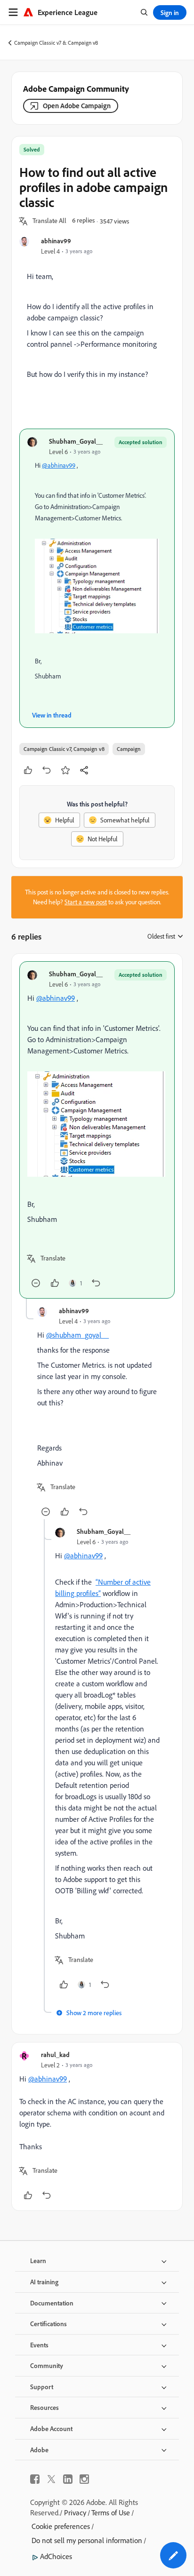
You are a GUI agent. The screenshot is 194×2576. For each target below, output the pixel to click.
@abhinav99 (59, 465)
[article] (97, 1130)
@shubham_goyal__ (77, 1335)
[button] (49, 221)
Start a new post (86, 902)
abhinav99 (56, 241)
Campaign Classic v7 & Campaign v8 (56, 43)
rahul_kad (55, 2054)
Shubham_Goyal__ (76, 441)
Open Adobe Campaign (77, 106)
